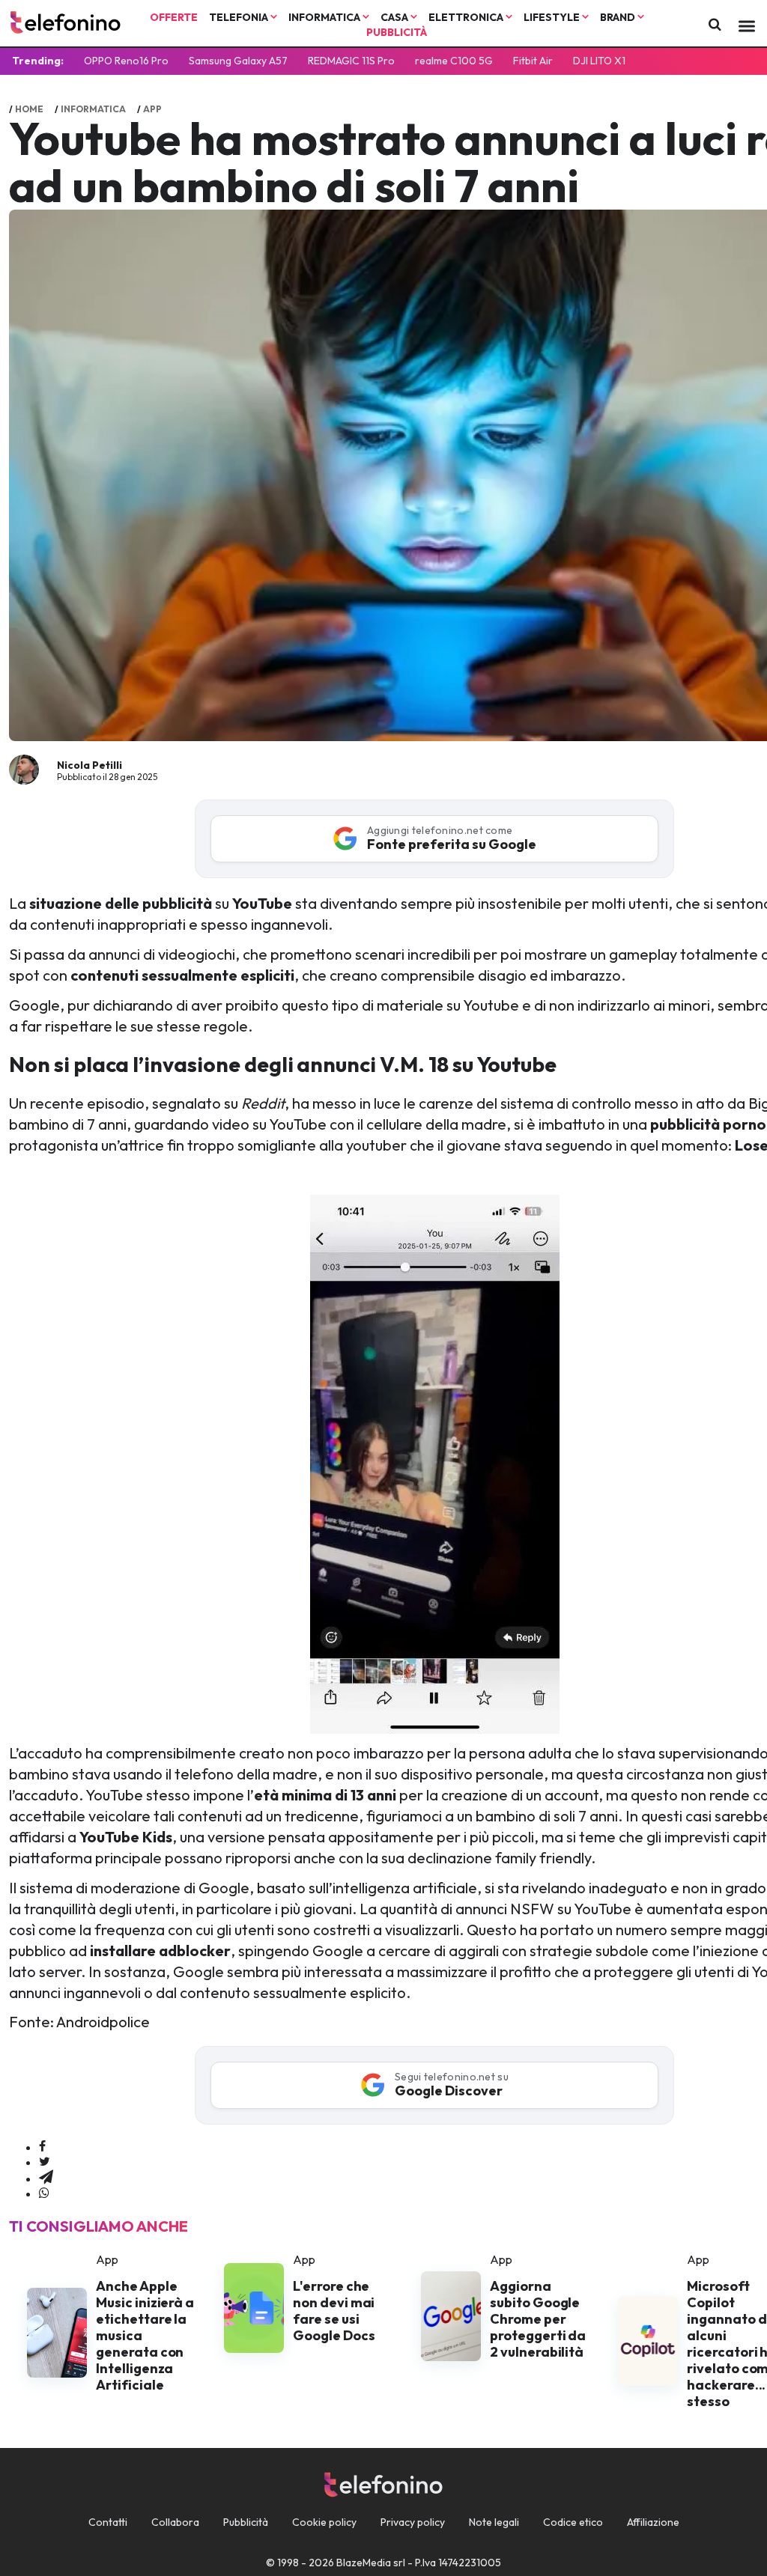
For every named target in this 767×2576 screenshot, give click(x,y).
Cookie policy (324, 2522)
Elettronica (467, 17)
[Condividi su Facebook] (42, 2147)
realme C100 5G (454, 61)
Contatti (108, 2522)
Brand (619, 17)
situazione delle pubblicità (121, 903)
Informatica (325, 17)
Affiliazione (653, 2522)
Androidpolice (103, 2022)
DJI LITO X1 (599, 61)
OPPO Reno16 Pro (126, 61)
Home (29, 109)
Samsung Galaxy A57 (238, 61)
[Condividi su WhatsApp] (44, 2193)
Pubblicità (397, 32)
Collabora (175, 2522)
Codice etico (573, 2522)
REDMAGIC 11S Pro (351, 61)
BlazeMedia (364, 2563)
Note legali (494, 2522)
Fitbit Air (533, 61)
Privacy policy (413, 2522)
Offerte (174, 17)
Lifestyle (553, 17)
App (152, 109)
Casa (395, 17)
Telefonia (240, 17)
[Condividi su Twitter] (45, 2162)
